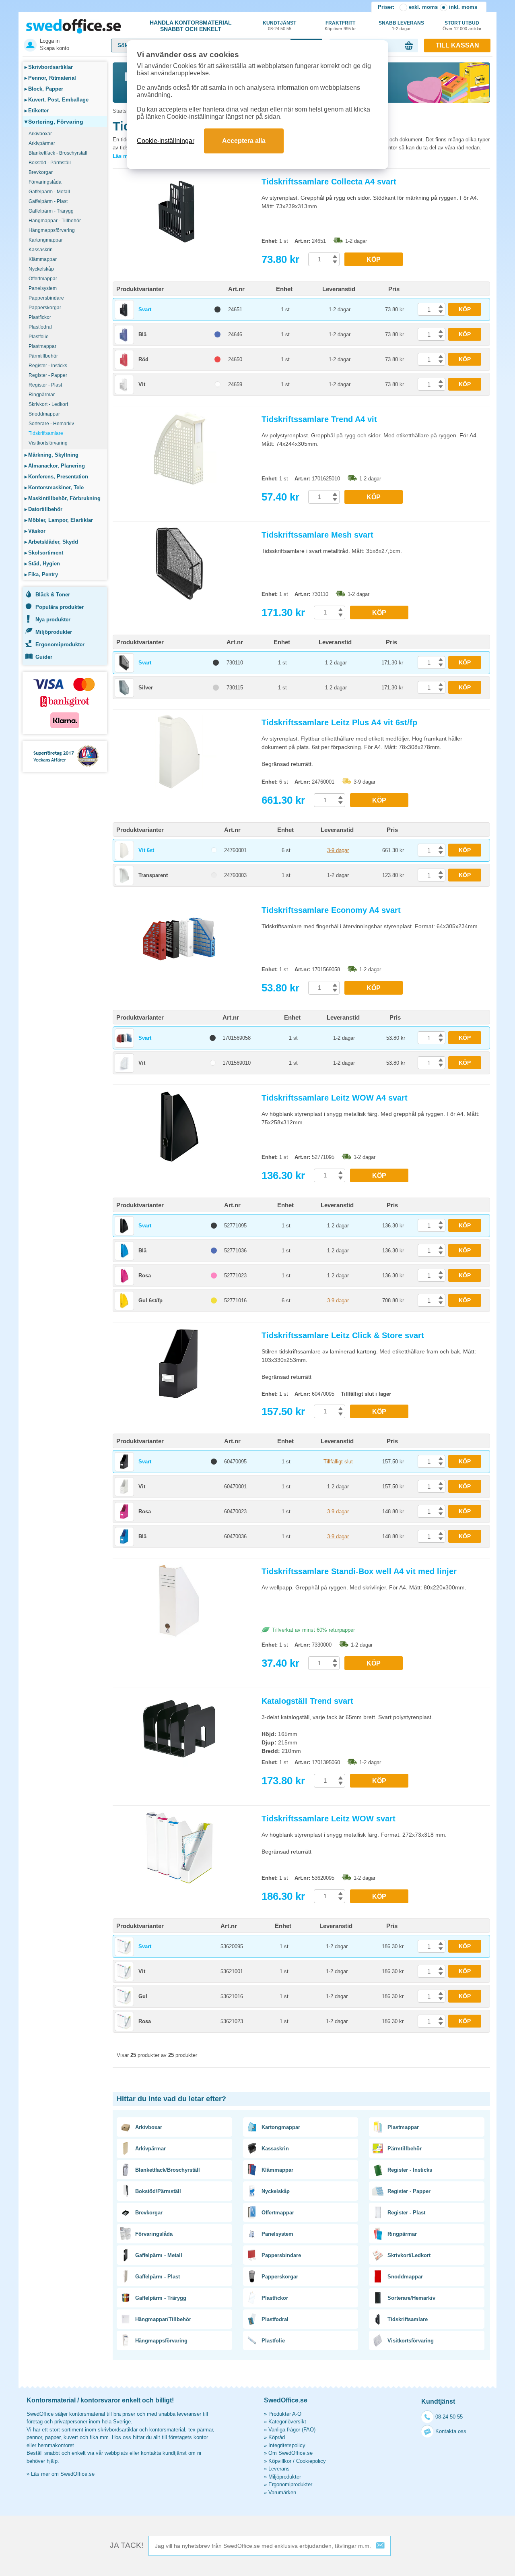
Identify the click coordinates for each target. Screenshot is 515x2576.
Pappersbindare (46, 298)
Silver (146, 688)
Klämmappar (43, 259)
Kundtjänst (279, 26)
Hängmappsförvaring (52, 230)
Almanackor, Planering (55, 466)
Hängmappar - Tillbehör (55, 221)
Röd (143, 359)
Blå (142, 334)
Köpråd (277, 2437)
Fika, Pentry (41, 574)
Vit (142, 384)
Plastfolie (39, 337)
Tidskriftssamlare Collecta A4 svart (329, 182)
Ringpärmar (42, 395)
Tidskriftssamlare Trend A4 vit (319, 419)
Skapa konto (55, 48)
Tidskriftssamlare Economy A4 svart (331, 910)
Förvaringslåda (45, 182)
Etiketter (37, 111)
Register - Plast (45, 385)
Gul (143, 1996)
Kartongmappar (46, 240)
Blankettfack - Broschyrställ (58, 153)
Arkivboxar (40, 134)
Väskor (35, 531)
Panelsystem (43, 288)
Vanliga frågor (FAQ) (292, 2430)
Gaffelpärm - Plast (48, 201)
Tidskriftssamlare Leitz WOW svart (329, 1819)
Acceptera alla (244, 141)
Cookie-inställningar (166, 141)
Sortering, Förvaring (54, 122)
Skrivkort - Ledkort (48, 404)
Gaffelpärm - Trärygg (51, 211)
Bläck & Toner (53, 595)
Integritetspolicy (287, 2445)
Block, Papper (44, 89)
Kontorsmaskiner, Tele (54, 487)
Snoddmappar (44, 414)
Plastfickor (40, 317)
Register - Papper (48, 375)
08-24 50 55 (449, 2417)
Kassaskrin (41, 250)
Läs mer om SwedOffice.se (63, 2474)
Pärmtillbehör (43, 356)
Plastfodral (40, 327)
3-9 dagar (338, 850)
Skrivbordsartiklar (49, 67)
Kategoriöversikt (287, 2422)
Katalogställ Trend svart (307, 1701)
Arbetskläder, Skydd (51, 542)
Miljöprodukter (54, 632)
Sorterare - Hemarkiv (51, 424)
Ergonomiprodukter (60, 645)
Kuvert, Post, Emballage (57, 100)
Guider (44, 657)
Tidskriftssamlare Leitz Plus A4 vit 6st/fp (339, 722)
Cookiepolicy (311, 2461)
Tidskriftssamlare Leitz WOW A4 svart (335, 1098)
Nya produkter (53, 620)
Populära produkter (60, 607)
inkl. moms (463, 7)
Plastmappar (42, 346)
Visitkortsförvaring (48, 443)
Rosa (145, 1276)
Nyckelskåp (41, 269)
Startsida (123, 111)
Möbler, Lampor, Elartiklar (59, 520)
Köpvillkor (280, 2461)
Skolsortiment (44, 553)
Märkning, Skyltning (51, 455)
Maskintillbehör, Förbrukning (63, 498)
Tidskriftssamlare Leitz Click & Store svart (343, 1335)
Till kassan (457, 45)
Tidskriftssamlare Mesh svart (317, 535)
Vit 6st (146, 850)
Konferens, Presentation (56, 477)
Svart (145, 309)
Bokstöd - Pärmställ (50, 163)
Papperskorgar (45, 308)
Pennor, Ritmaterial (50, 78)
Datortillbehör (43, 509)
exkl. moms (423, 7)
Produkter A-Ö (285, 2414)
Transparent (153, 875)
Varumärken (282, 2492)
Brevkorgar (41, 172)
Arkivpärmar (42, 143)
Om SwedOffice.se (290, 2453)
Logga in (50, 41)
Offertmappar (43, 279)
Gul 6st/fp (150, 1300)
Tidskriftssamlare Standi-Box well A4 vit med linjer (359, 1571)
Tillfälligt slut (338, 1462)
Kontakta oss (451, 2431)
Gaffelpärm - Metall (49, 192)
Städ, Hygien (42, 564)
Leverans (279, 2469)
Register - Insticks (48, 366)
